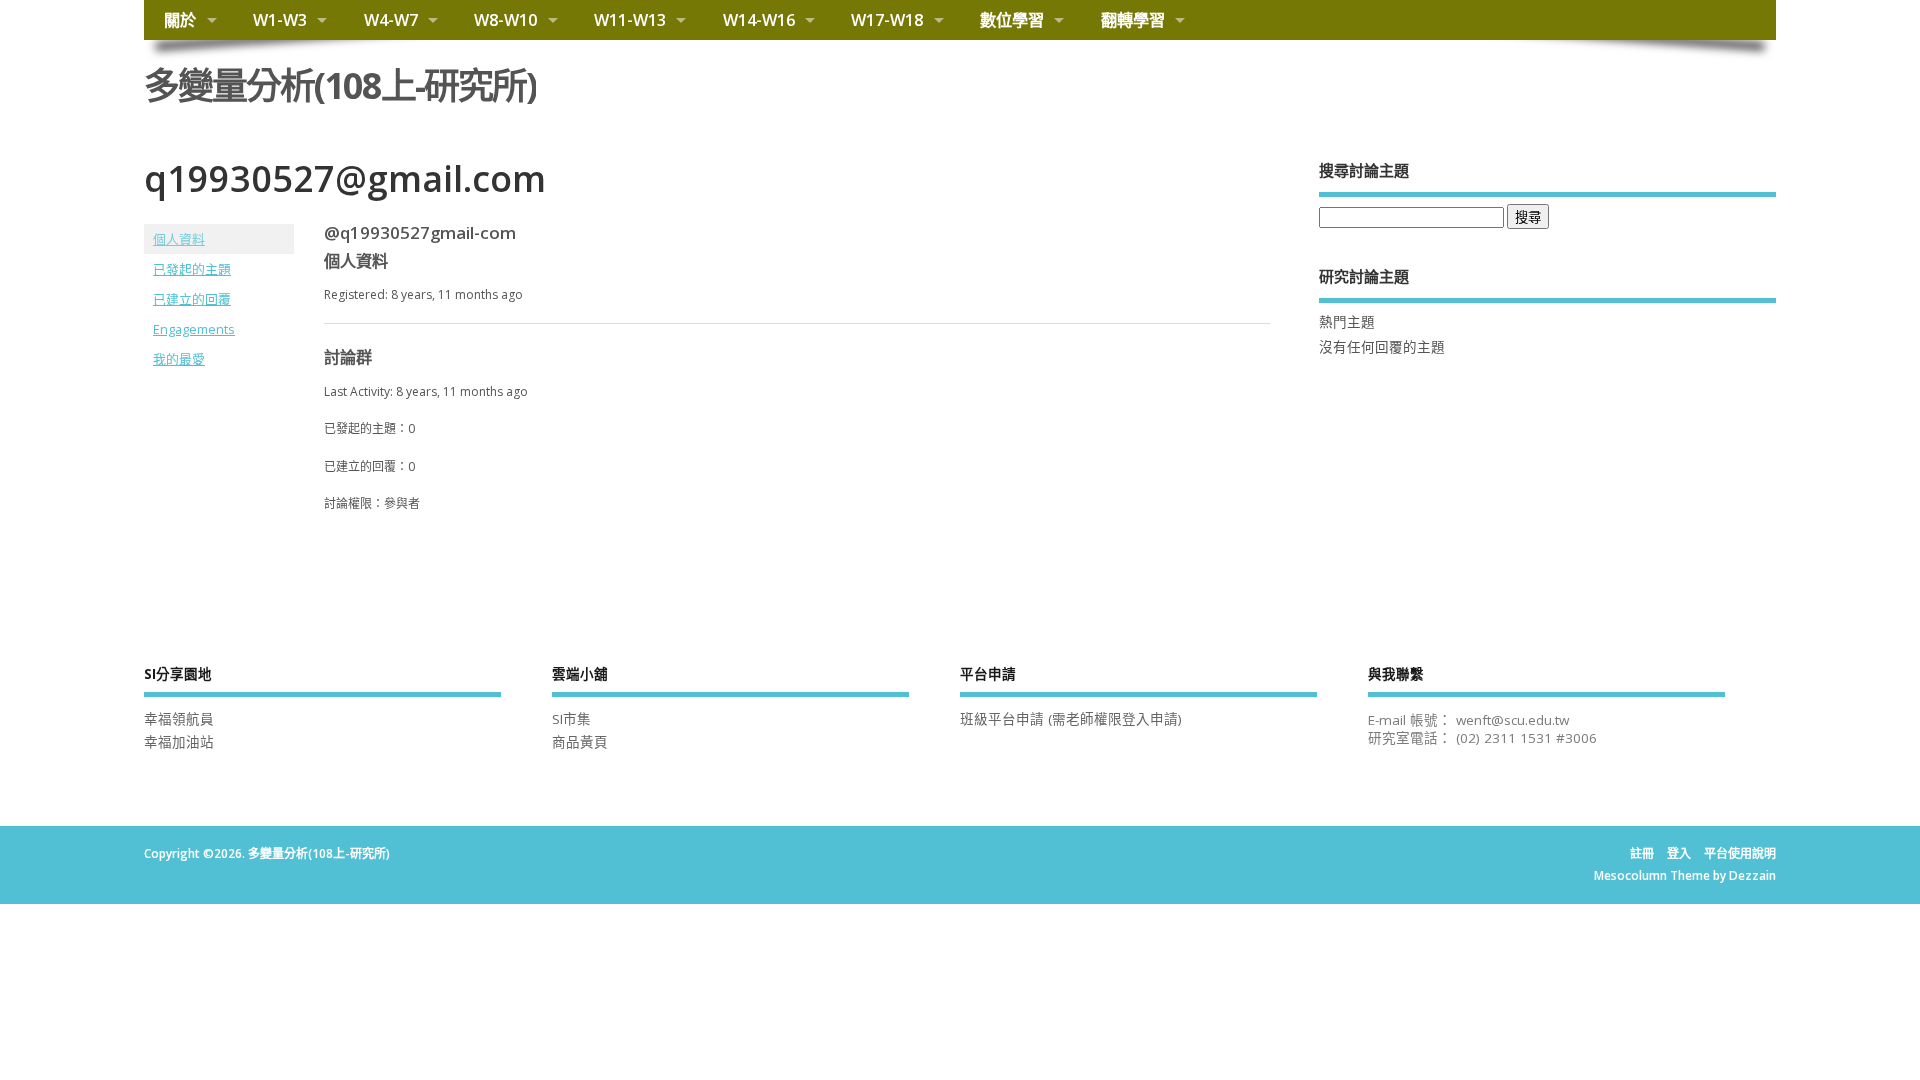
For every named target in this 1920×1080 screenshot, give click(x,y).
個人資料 (179, 239)
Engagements (194, 329)
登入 (1679, 853)
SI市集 (571, 719)
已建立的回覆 (192, 299)
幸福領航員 (179, 719)
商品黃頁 (580, 742)
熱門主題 (1347, 322)
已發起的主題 (192, 269)
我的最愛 (179, 359)
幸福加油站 (179, 742)
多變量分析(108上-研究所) (340, 85)
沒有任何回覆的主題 (1382, 347)
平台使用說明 (1740, 853)
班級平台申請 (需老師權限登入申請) (1071, 719)
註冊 (1642, 853)
